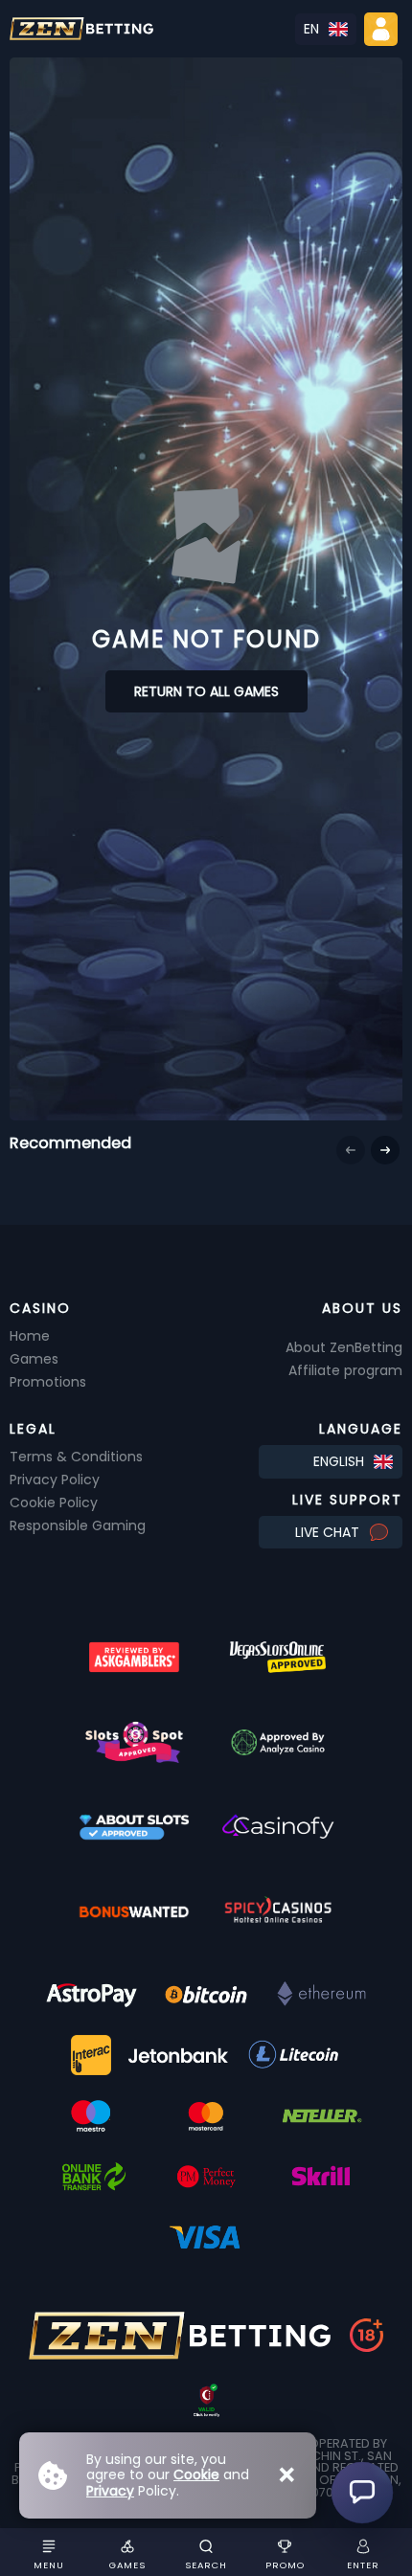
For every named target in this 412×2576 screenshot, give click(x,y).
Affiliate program (345, 1370)
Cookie (196, 2474)
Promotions (48, 1382)
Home (30, 1336)
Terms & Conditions (76, 1457)
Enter (363, 2565)
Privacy (110, 2491)
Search (206, 2565)
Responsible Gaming (78, 1525)
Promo (285, 2565)
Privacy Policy (55, 1480)
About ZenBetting (344, 1347)
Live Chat (327, 1532)
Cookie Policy (54, 1503)
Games (127, 2565)
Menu (49, 2565)
